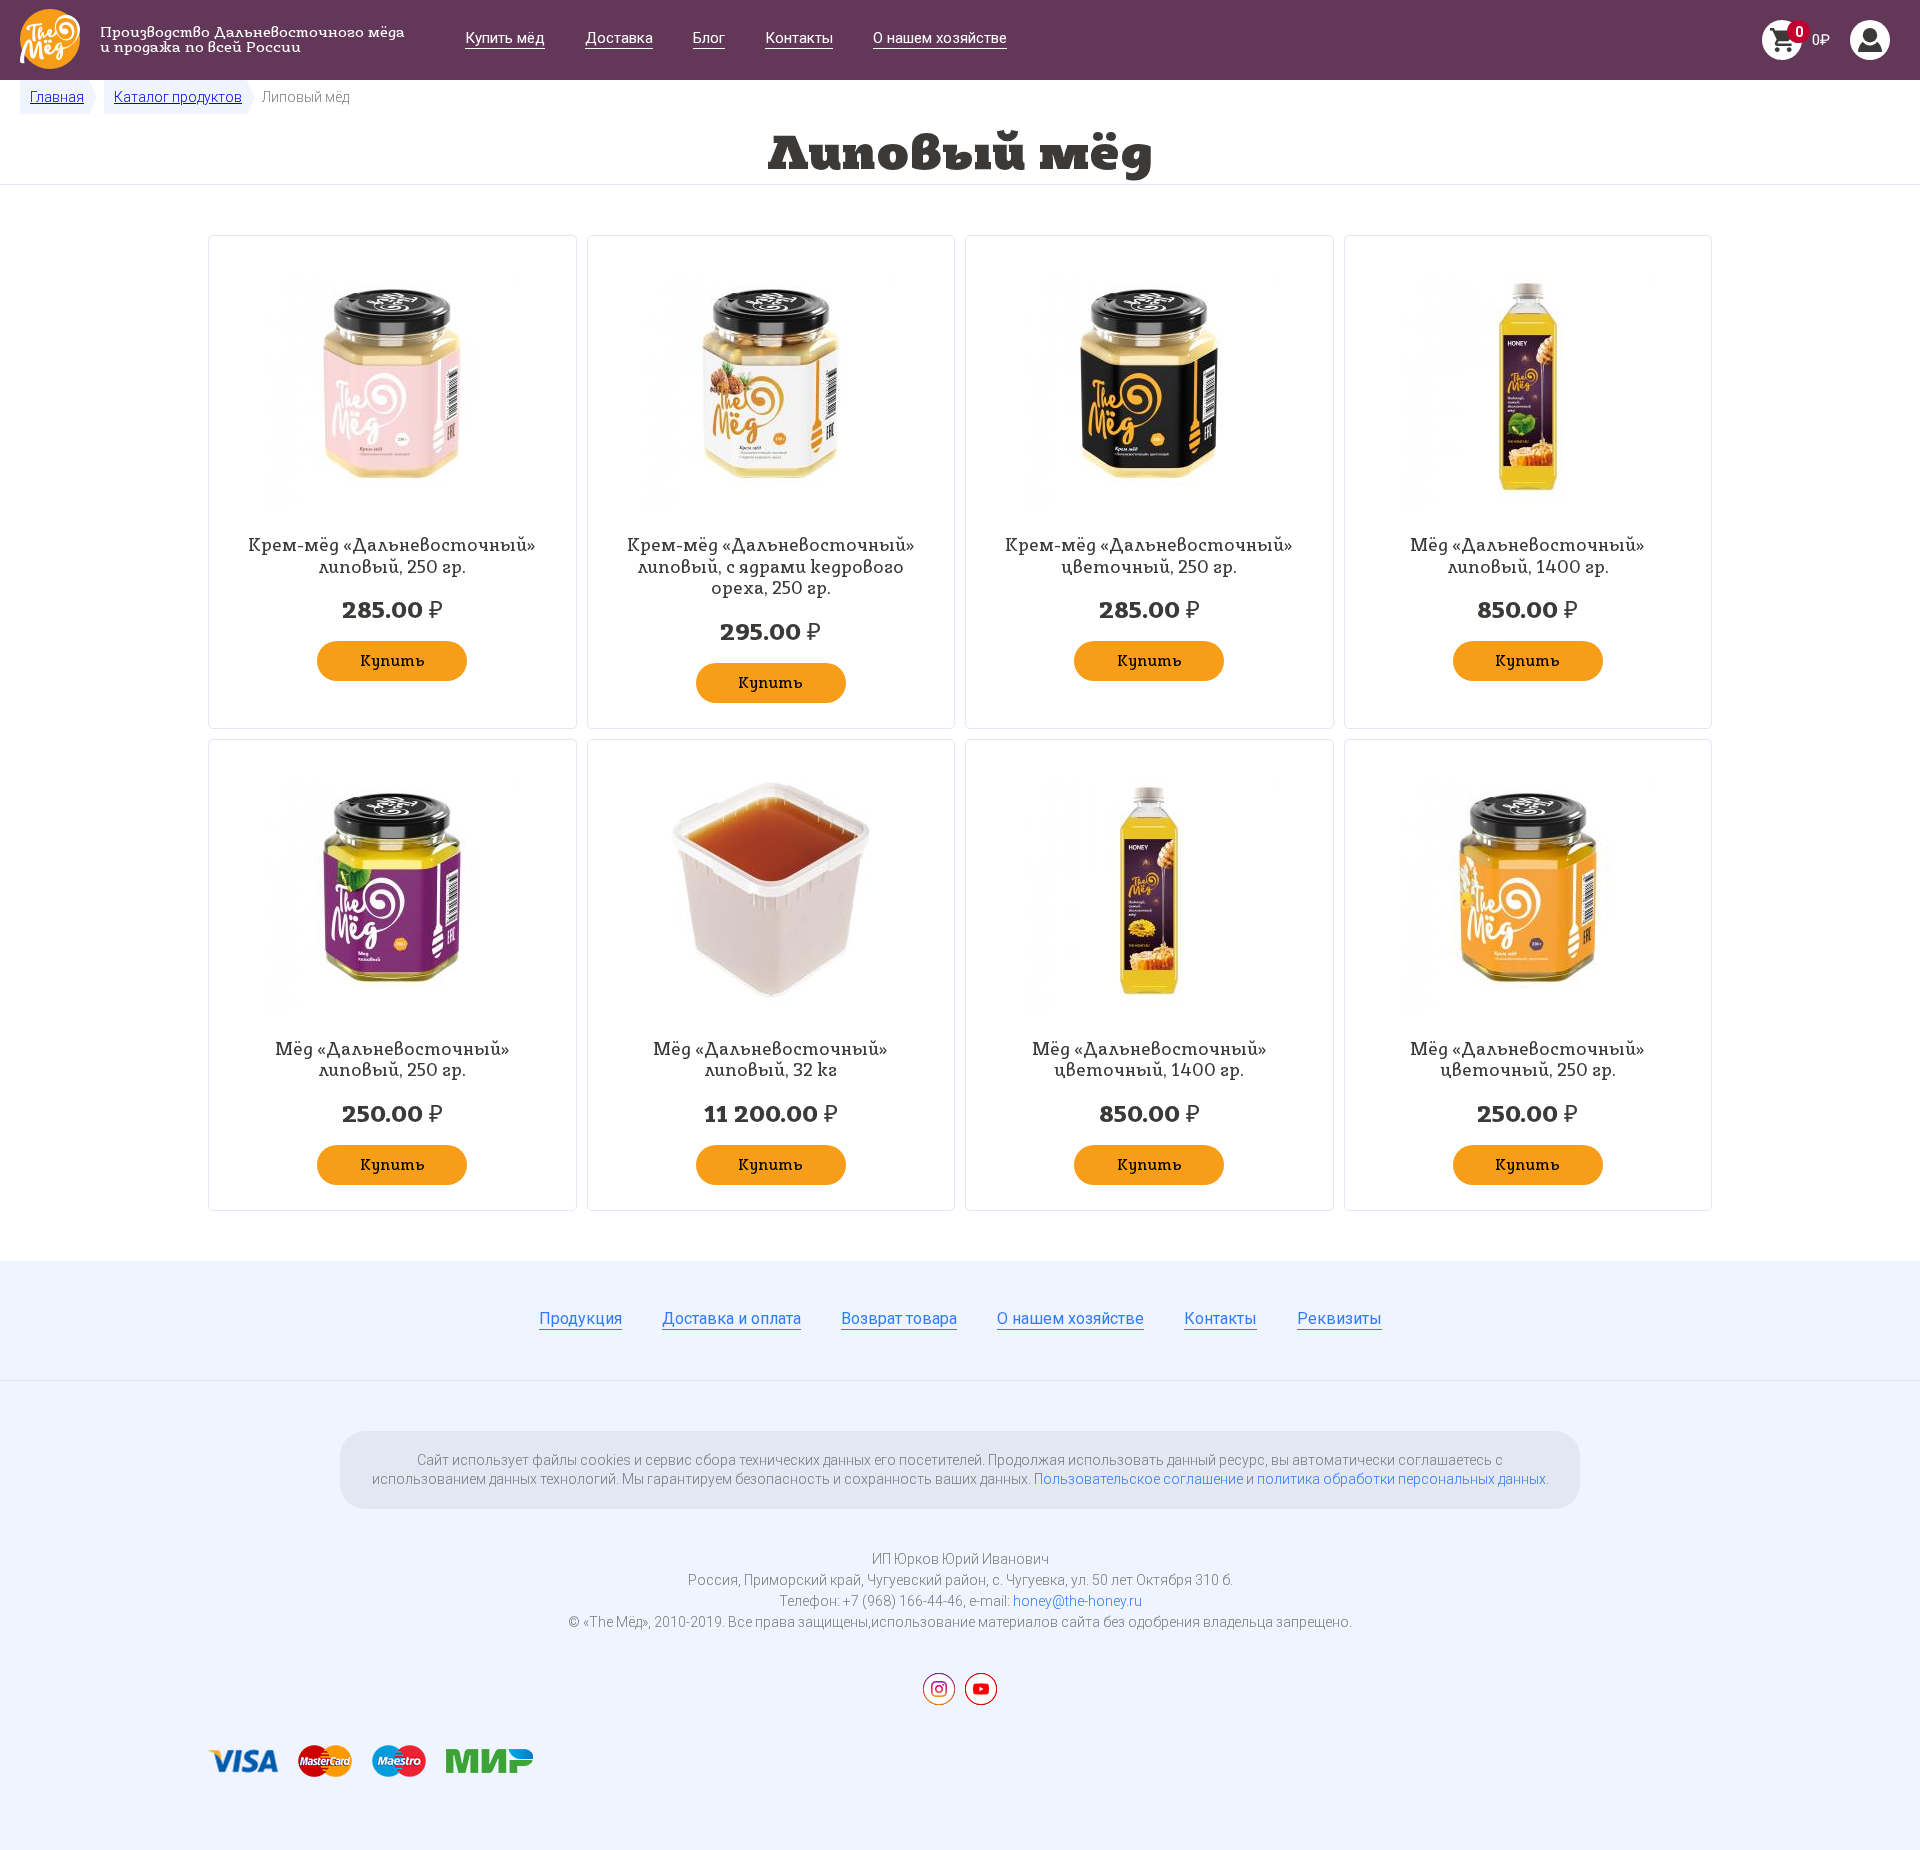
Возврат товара (899, 1319)
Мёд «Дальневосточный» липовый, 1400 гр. (1527, 555)
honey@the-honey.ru (1077, 1601)
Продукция (580, 1319)
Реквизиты (1339, 1319)
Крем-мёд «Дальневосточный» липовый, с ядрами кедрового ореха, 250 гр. (771, 566)
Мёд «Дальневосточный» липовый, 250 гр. (392, 1059)
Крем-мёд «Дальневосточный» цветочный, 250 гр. (1149, 555)
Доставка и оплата (731, 1319)
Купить (392, 660)
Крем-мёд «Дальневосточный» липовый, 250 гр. (392, 555)
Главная (57, 97)
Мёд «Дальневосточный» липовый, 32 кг (770, 1059)
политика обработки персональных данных (1401, 1479)
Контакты (799, 39)
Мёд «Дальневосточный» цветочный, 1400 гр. (1149, 1059)
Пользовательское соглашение (1138, 1479)
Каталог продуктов (178, 97)
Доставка (619, 39)
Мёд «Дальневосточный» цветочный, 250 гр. (1527, 1059)
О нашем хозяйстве (940, 39)
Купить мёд (505, 39)
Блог (709, 39)
